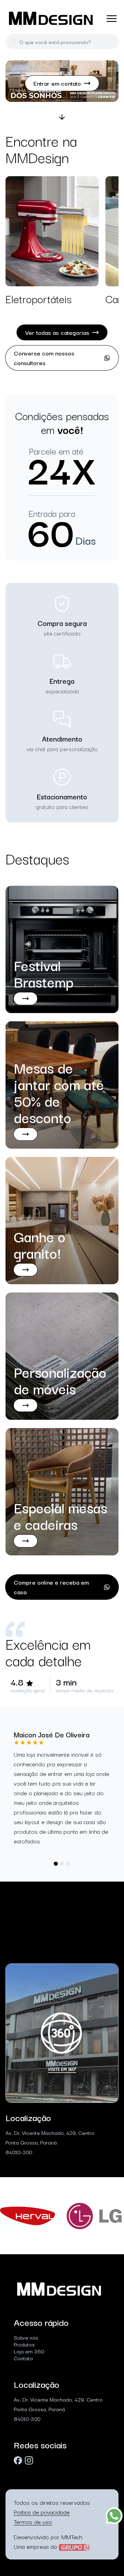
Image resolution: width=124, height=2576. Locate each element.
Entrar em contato (57, 83)
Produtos (24, 2344)
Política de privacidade (42, 2512)
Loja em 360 (29, 2351)
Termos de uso (33, 2521)
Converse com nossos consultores (44, 358)
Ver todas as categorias (57, 332)
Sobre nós (26, 2337)
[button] (56, 1864)
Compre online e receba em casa (51, 1587)
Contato (23, 2358)
